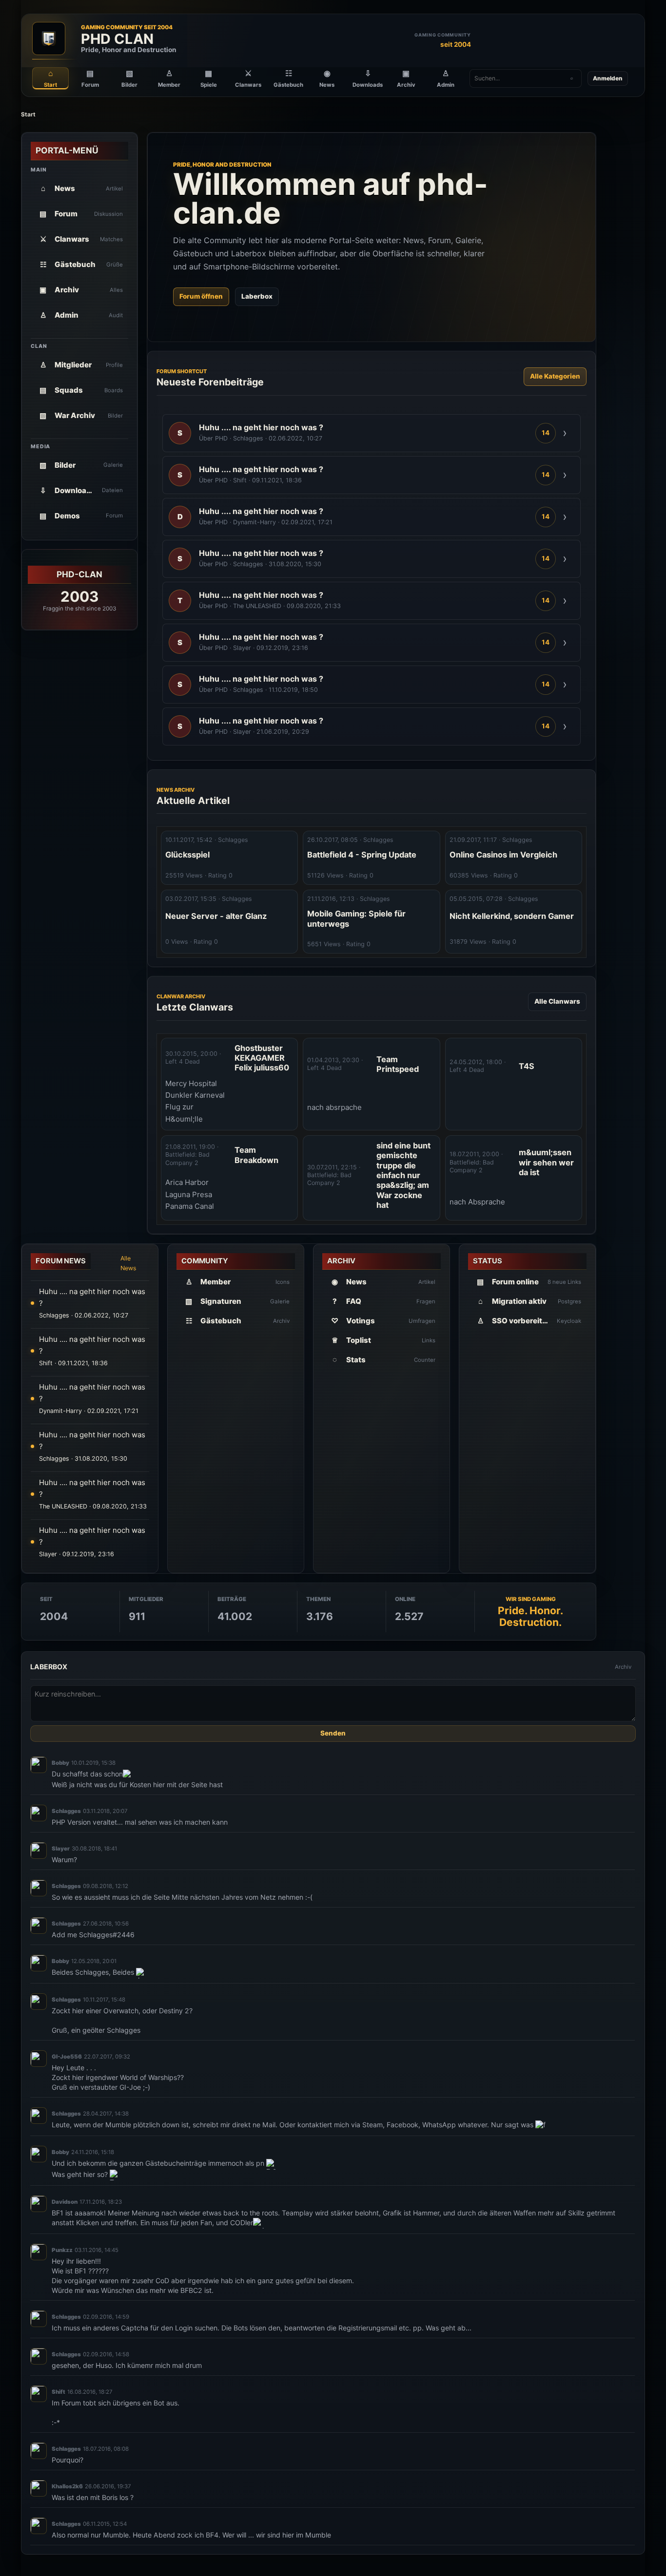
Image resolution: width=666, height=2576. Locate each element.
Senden (333, 1734)
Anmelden (608, 78)
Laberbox (257, 296)
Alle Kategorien (555, 376)
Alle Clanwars (557, 1001)
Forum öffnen (201, 296)
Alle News (128, 1263)
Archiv (623, 1667)
